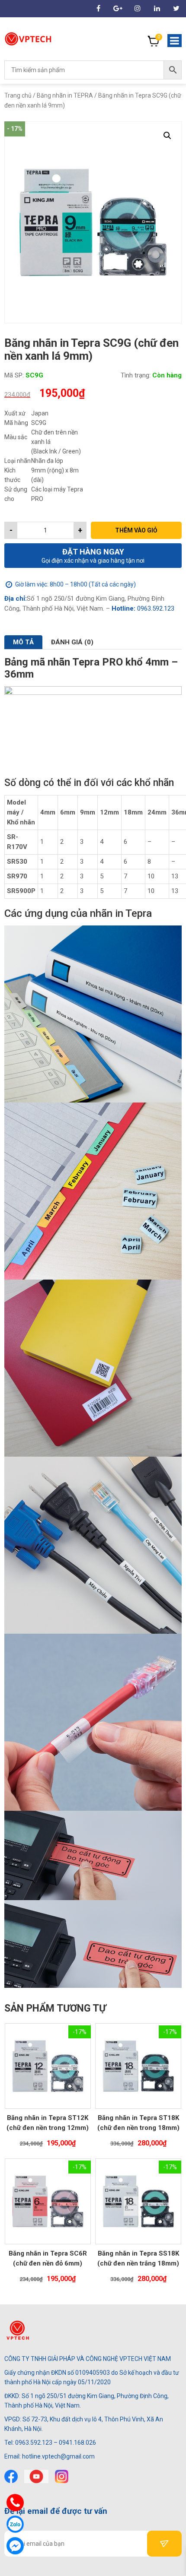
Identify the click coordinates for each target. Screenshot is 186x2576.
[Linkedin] (157, 8)
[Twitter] (176, 8)
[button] (167, 136)
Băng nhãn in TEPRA (65, 95)
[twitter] (36, 2476)
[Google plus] (118, 8)
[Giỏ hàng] (154, 41)
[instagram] (62, 2476)
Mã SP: (14, 375)
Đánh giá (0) (72, 642)
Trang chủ (18, 95)
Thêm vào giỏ (136, 530)
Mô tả (23, 642)
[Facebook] (11, 2476)
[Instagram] (137, 8)
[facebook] (98, 8)
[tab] (23, 642)
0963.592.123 (155, 608)
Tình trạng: (136, 375)
